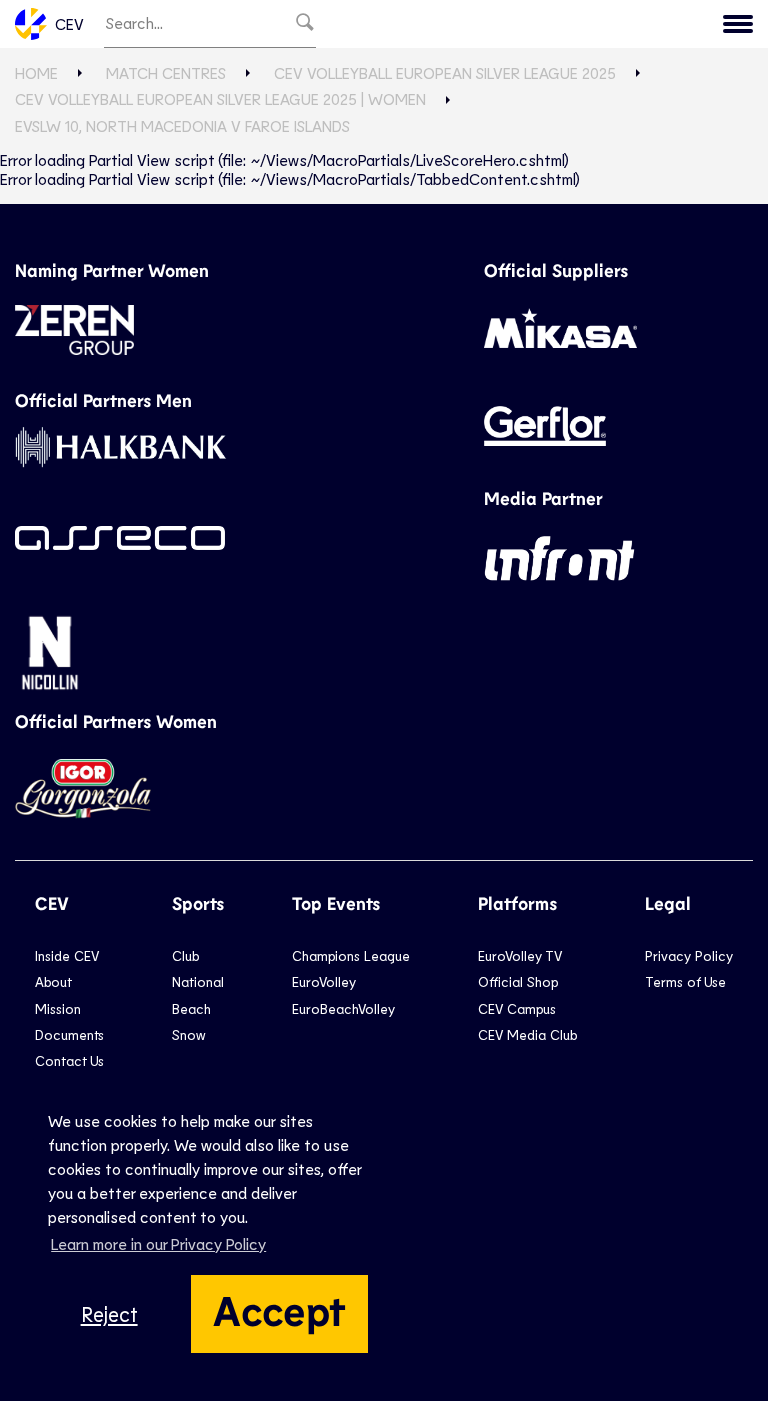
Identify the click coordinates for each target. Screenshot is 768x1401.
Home (36, 72)
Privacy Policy (689, 955)
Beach (191, 1008)
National (198, 981)
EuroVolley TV (520, 955)
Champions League (351, 955)
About (53, 981)
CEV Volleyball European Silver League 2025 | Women (220, 98)
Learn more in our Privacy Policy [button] (158, 1243)
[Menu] (738, 24)
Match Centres (166, 72)
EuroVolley (324, 981)
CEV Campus (517, 1008)
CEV (69, 23)
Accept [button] (279, 1309)
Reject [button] (109, 1313)
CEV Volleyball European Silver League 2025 (445, 72)
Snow (188, 1034)
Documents (69, 1034)
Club (185, 955)
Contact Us (69, 1060)
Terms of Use (685, 981)
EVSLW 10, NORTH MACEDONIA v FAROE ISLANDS (182, 125)
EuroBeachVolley (343, 1008)
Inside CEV (67, 955)
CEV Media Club (527, 1034)
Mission (58, 1008)
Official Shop (518, 981)
